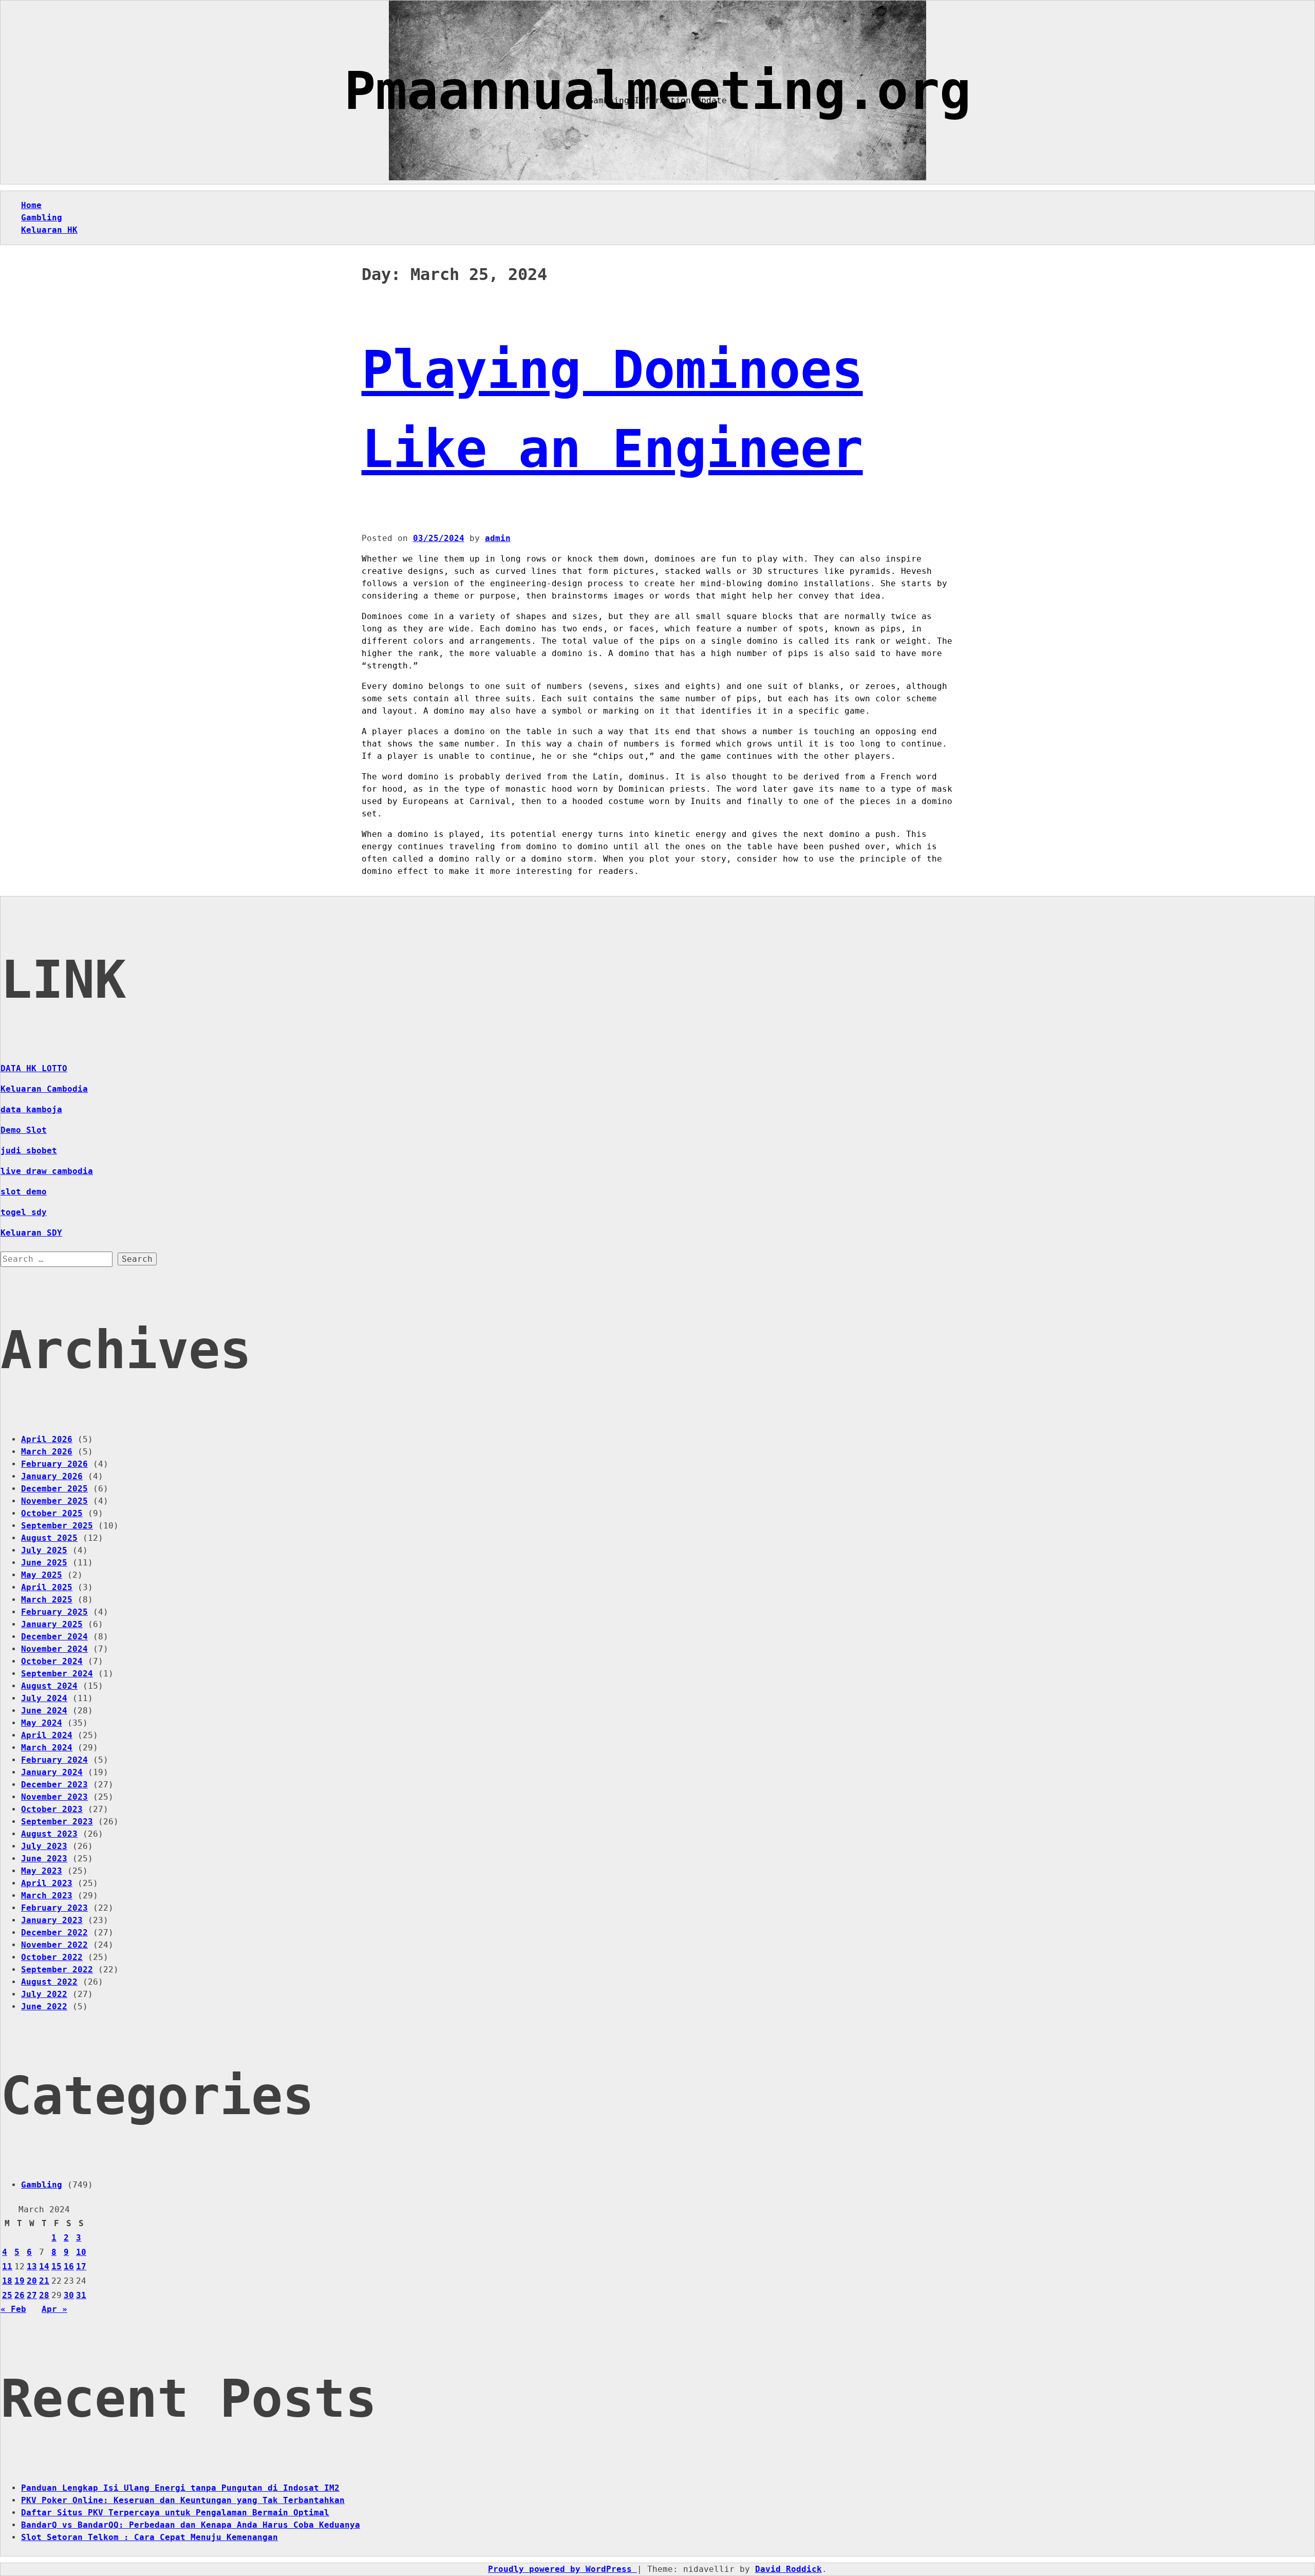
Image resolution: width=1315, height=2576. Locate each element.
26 (20, 2295)
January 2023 (52, 1920)
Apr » (54, 2309)
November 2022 (54, 1945)
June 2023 (44, 1859)
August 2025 (49, 1538)
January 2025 (52, 1624)
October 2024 (52, 1661)
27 (32, 2295)
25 (7, 2295)
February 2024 (54, 1760)
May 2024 (42, 1723)
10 (81, 2252)
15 (57, 2266)
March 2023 (47, 1896)
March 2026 (47, 1452)
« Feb (13, 2309)
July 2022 (44, 1994)
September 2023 (57, 1822)
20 (32, 2281)
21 (44, 2281)
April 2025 (47, 1587)
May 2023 (42, 1871)
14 (44, 2266)
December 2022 (54, 1933)
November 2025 (54, 1501)
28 (44, 2295)
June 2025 (44, 1563)
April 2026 (47, 1439)
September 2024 (57, 1674)
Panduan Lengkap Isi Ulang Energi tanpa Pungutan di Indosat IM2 (180, 2488)
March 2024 (47, 1748)
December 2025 (54, 1489)
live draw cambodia (47, 1171)
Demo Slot (24, 1130)
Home (31, 205)
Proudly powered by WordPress (562, 2569)
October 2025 (52, 1513)
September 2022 (57, 1970)
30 (69, 2295)
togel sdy (24, 1212)
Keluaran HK (49, 230)
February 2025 (54, 1612)
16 (69, 2266)
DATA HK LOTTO (34, 1068)
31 (81, 2295)
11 (7, 2266)
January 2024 (52, 1772)
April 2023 (47, 1883)
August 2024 (49, 1686)
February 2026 (54, 1464)
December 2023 (54, 1785)
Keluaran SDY (31, 1233)
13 (32, 2266)
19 (20, 2281)
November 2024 (54, 1649)
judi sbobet (29, 1151)
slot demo (24, 1192)
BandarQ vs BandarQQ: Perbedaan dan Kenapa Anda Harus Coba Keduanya (191, 2525)
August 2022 (49, 1982)
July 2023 (44, 1846)
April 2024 (47, 1735)
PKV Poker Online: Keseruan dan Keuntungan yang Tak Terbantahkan (183, 2500)
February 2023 (54, 1908)
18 (7, 2281)
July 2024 (44, 1698)
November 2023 (54, 1797)
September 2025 (57, 1526)
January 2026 (52, 1476)
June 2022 (44, 2006)
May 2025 (42, 1575)
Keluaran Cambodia (44, 1089)
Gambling (42, 218)
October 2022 (52, 1957)
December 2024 (54, 1637)
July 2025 (44, 1550)
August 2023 (49, 1834)
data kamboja (31, 1109)
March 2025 (47, 1600)
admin (498, 538)
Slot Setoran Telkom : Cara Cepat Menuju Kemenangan (149, 2537)
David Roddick (788, 2569)
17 (81, 2266)
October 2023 (52, 1809)
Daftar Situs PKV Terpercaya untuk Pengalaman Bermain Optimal (175, 2513)
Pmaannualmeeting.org (657, 91)
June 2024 (44, 1711)
